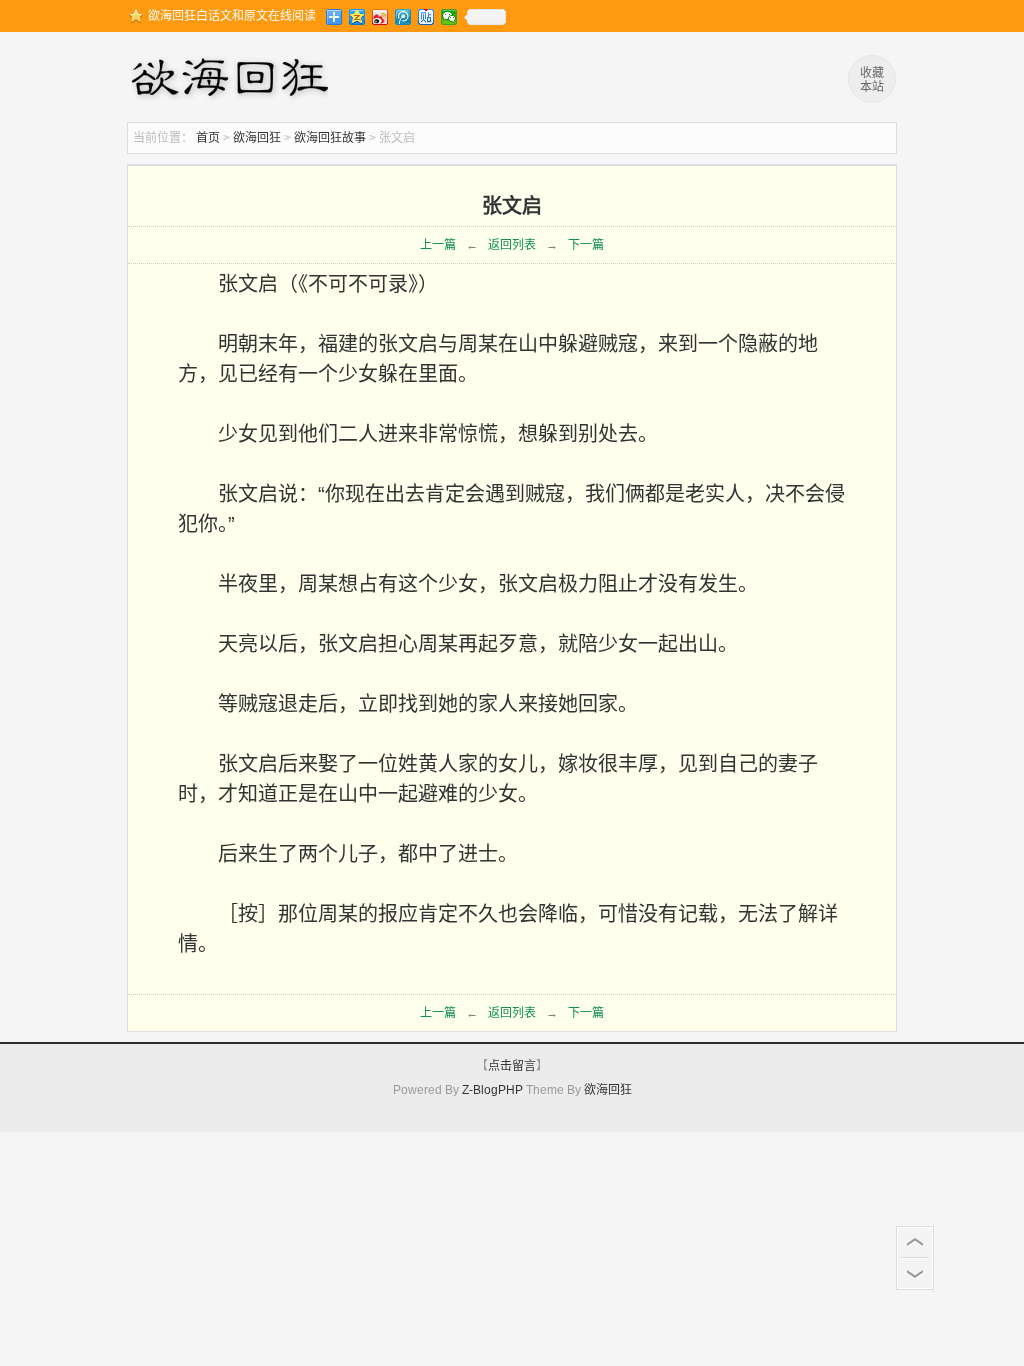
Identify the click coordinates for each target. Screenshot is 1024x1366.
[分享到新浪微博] (380, 17)
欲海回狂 (233, 80)
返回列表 (512, 245)
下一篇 (586, 245)
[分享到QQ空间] (357, 17)
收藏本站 (872, 80)
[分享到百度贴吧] (426, 17)
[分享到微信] (449, 17)
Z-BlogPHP (492, 1090)
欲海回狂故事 (330, 138)
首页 (208, 138)
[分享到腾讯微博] (403, 17)
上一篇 (438, 245)
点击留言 (512, 1066)
